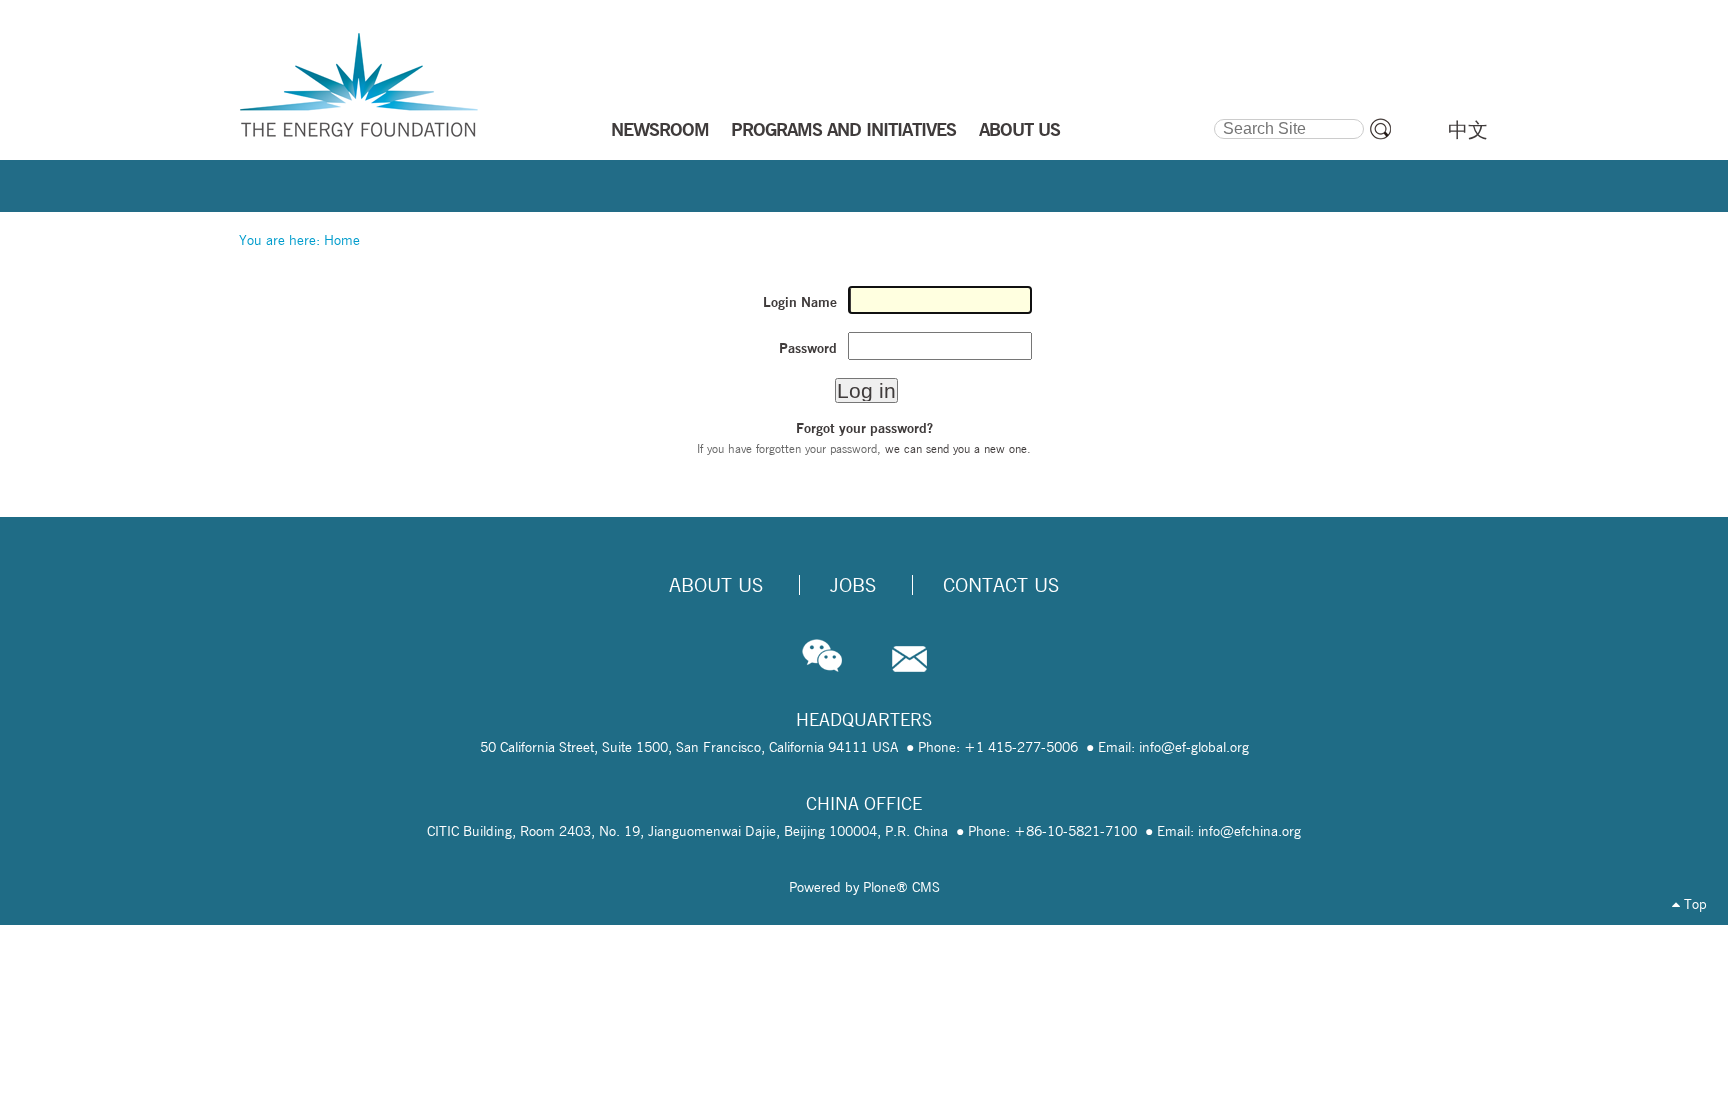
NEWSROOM (660, 129)
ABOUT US (1019, 129)
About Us (716, 585)
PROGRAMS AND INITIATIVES (843, 129)
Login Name (800, 302)
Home (342, 240)
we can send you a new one (956, 448)
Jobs (853, 585)
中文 (1468, 130)
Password (808, 348)
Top (1693, 904)
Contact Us (1001, 585)
